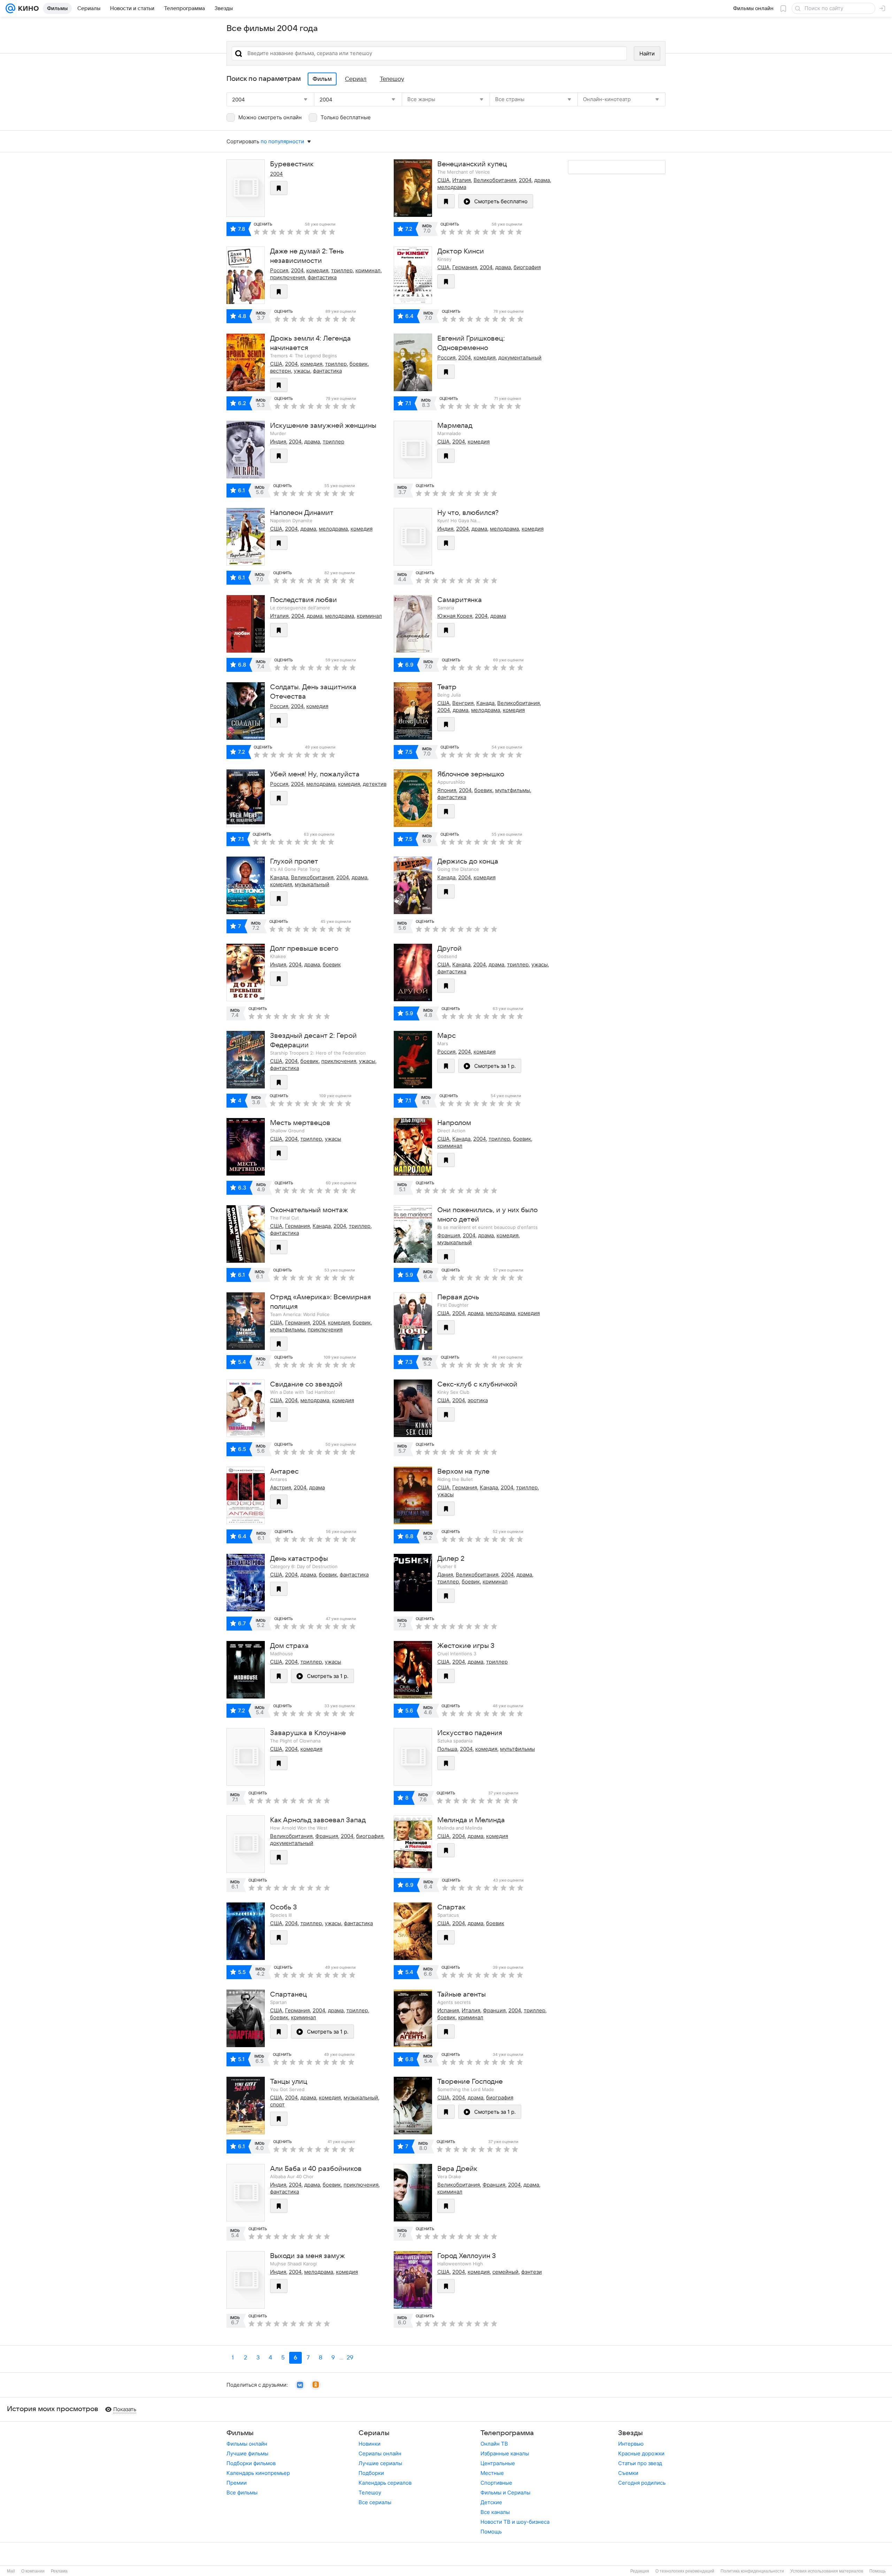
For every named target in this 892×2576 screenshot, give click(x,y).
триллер (342, 270)
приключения (287, 277)
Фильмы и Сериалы (505, 2493)
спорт (277, 2104)
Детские (491, 2502)
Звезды (630, 2433)
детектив (375, 784)
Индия (278, 442)
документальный (520, 358)
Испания (448, 2010)
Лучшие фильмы (247, 2453)
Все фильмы (242, 2493)
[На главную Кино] (27, 8)
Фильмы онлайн (247, 2444)
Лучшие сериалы (380, 2463)
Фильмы (240, 2433)
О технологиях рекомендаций (685, 2571)
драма (542, 180)
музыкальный (312, 884)
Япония (447, 790)
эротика (478, 1400)
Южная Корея (455, 616)
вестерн (280, 371)
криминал (368, 270)
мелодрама (452, 187)
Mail (11, 2571)
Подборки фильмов (251, 2463)
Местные (492, 2473)
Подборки (371, 2473)
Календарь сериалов (385, 2483)
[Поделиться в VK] (300, 2385)
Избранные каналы (505, 2453)
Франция (449, 1235)
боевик (359, 364)
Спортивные (496, 2483)
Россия (279, 270)
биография (527, 267)
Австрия (280, 1487)
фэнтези (532, 2272)
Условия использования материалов (827, 2571)
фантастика (322, 277)
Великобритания (495, 180)
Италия (462, 180)
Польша (447, 1749)
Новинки (370, 2444)
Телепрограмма (507, 2433)
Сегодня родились (642, 2483)
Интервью (631, 2444)
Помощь (491, 2532)
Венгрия (463, 703)
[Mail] (10, 8)
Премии (237, 2483)
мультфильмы (513, 790)
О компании (33, 2571)
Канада (485, 703)
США (443, 180)
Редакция (640, 2571)
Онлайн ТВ (494, 2444)
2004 (276, 174)
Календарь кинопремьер (258, 2473)
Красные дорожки (641, 2453)
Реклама (59, 2571)
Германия (465, 267)
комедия (317, 270)
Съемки (628, 2473)
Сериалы (374, 2433)
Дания (445, 1575)
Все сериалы (375, 2502)
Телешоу (370, 2493)
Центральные (498, 2463)
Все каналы (495, 2512)
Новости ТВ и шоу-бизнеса (515, 2522)
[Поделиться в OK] (316, 2385)
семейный (505, 2272)
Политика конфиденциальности (752, 2571)
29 (350, 2358)
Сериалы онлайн (380, 2453)
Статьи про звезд (640, 2463)
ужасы (302, 371)
